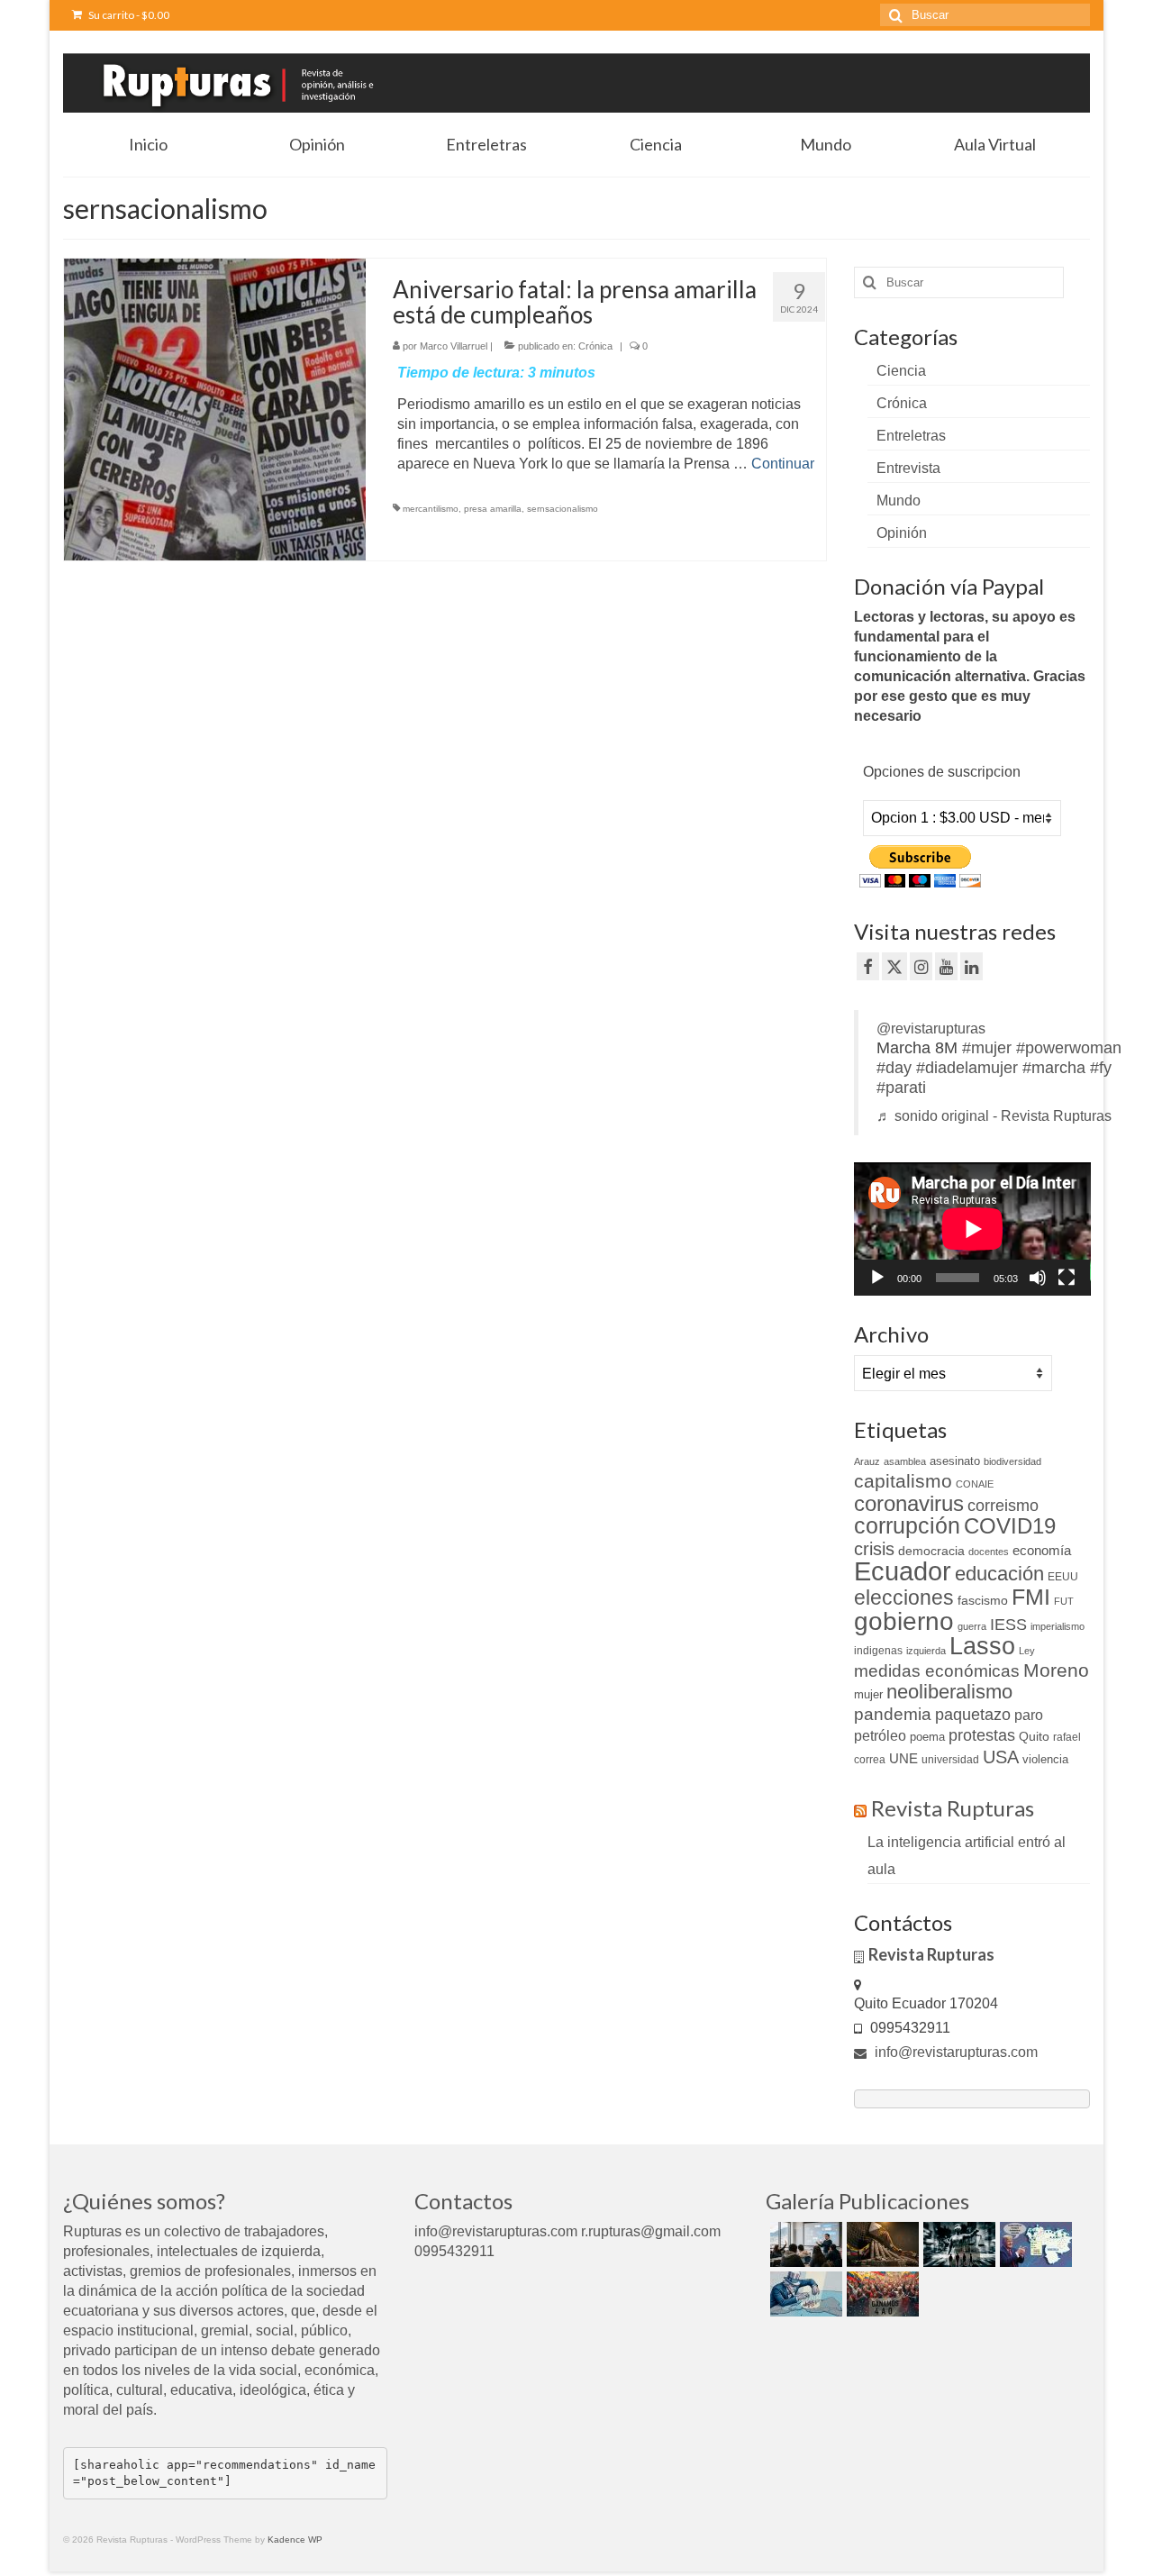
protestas (982, 1735)
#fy (1101, 1068)
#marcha (1054, 1068)
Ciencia (901, 371)
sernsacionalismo (563, 509)
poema (927, 1737)
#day (894, 1068)
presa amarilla (493, 509)
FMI (1031, 1597)
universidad (950, 1760)
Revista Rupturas (953, 1808)
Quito (1034, 1736)
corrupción (907, 1526)
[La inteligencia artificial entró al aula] (804, 2244)
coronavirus (909, 1503)
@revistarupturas (931, 1029)
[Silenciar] (1038, 1278)
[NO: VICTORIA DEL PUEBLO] (881, 2294)
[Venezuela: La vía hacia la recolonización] (804, 2294)
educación (999, 1574)
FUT (1064, 1601)
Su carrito (128, 15)
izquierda (926, 1651)
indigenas (878, 1651)
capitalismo (903, 1481)
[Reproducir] (877, 1278)
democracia (931, 1551)
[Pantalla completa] (1067, 1278)
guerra (972, 1626)
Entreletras (911, 436)
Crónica (595, 346)
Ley (1027, 1651)
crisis (874, 1549)
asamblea (905, 1461)
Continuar (783, 464)
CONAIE (975, 1484)
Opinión (902, 533)
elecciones (904, 1597)
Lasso (982, 1646)
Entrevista (908, 468)
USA (1001, 1757)
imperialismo (1058, 1626)
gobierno (904, 1621)
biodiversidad (1012, 1461)
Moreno (1056, 1670)
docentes (989, 1552)
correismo (1003, 1506)
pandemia (893, 1714)
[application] (972, 1229)
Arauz (867, 1461)
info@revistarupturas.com (954, 2052)
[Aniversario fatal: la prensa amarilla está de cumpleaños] (215, 409)
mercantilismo (431, 509)
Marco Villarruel (454, 346)
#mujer (987, 1048)
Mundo (899, 501)
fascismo (983, 1600)
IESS (1008, 1625)
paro (1029, 1715)
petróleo (880, 1736)
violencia (1045, 1759)
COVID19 (1010, 1526)
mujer (868, 1694)
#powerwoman (1069, 1048)
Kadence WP (295, 2540)
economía (1042, 1550)
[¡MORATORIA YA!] (881, 2244)
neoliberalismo (949, 1692)
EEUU (1063, 1577)
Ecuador (903, 1571)
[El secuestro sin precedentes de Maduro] (1034, 2244)
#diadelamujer (967, 1068)
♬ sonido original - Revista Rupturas (994, 1116)
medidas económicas (937, 1671)
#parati (901, 1088)
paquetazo (973, 1715)
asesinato (955, 1461)
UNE (903, 1759)
